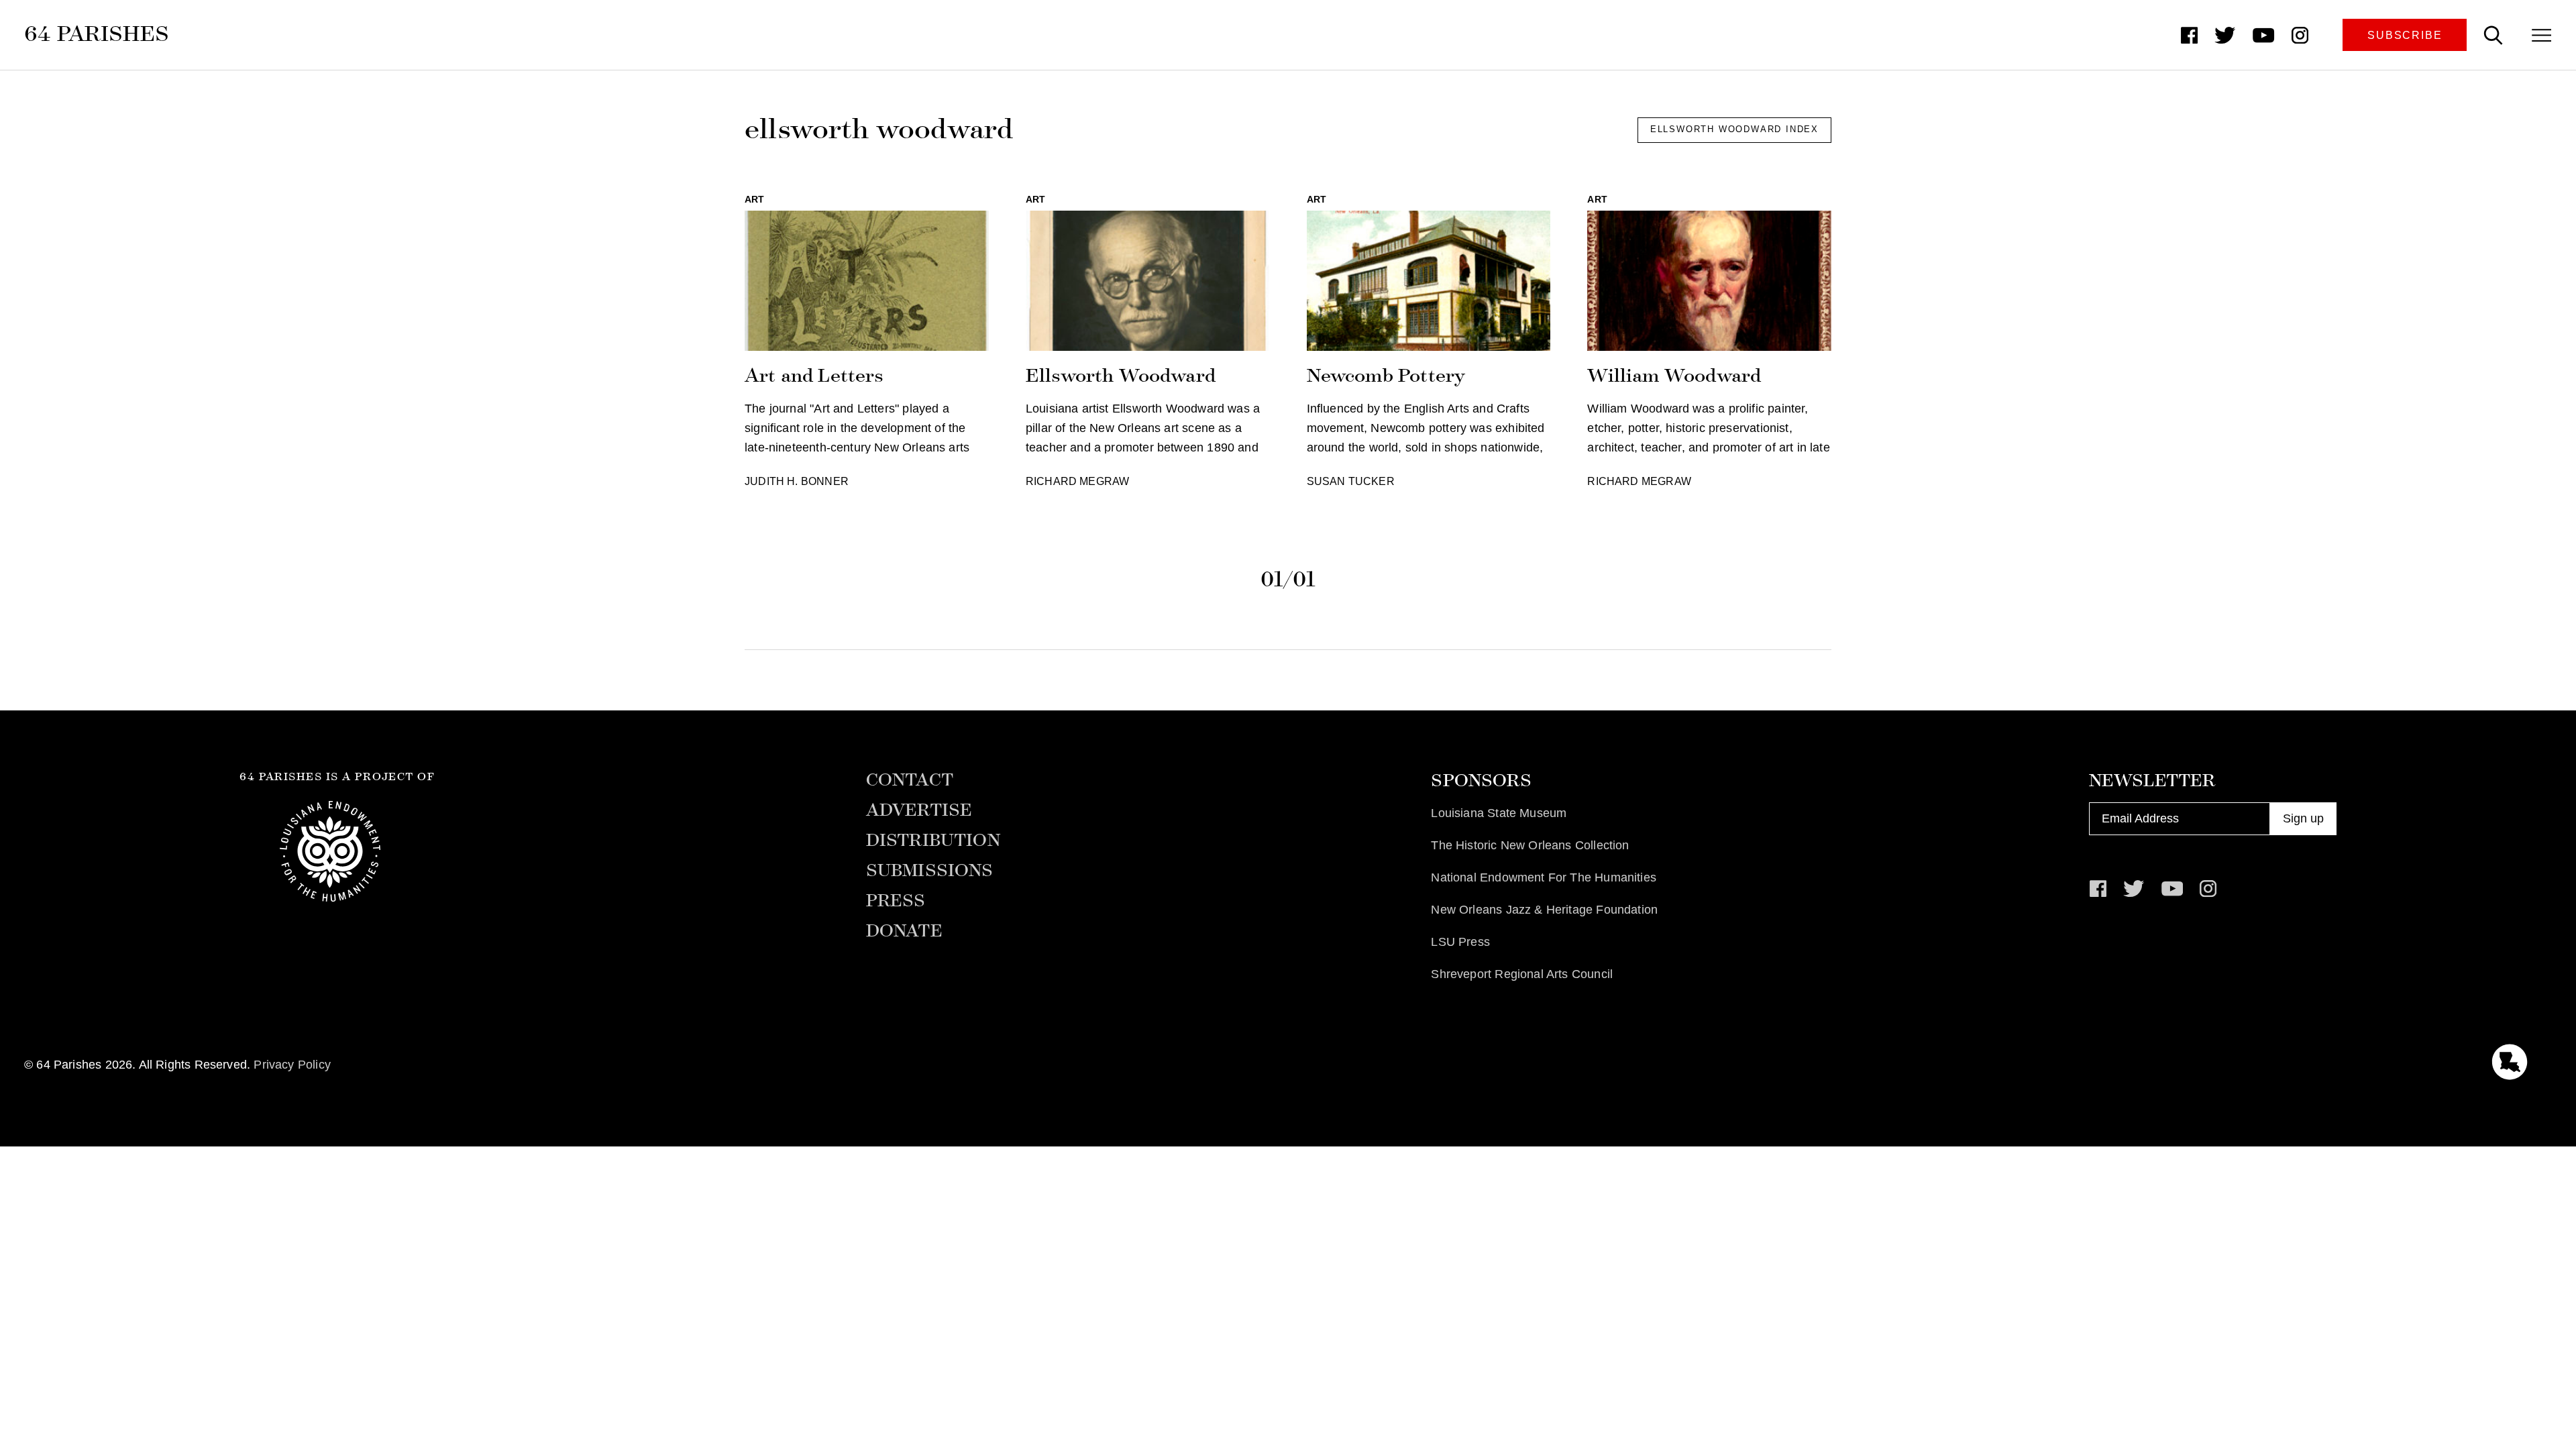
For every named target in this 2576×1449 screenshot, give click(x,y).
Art (755, 199)
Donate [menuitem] (904, 931)
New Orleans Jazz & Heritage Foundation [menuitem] (1544, 910)
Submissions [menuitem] (930, 871)
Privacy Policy (292, 1065)
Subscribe (2405, 35)
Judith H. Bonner (797, 481)
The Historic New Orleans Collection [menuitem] (1530, 845)
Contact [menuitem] (910, 780)
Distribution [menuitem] (933, 841)
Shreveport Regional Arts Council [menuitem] (1522, 974)
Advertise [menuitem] (919, 810)
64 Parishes (97, 34)
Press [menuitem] (896, 901)
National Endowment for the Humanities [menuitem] (1544, 877)
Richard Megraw (1078, 481)
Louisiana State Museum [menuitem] (1499, 813)
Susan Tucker (1351, 481)
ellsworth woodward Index (1734, 129)
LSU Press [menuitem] (1460, 942)
